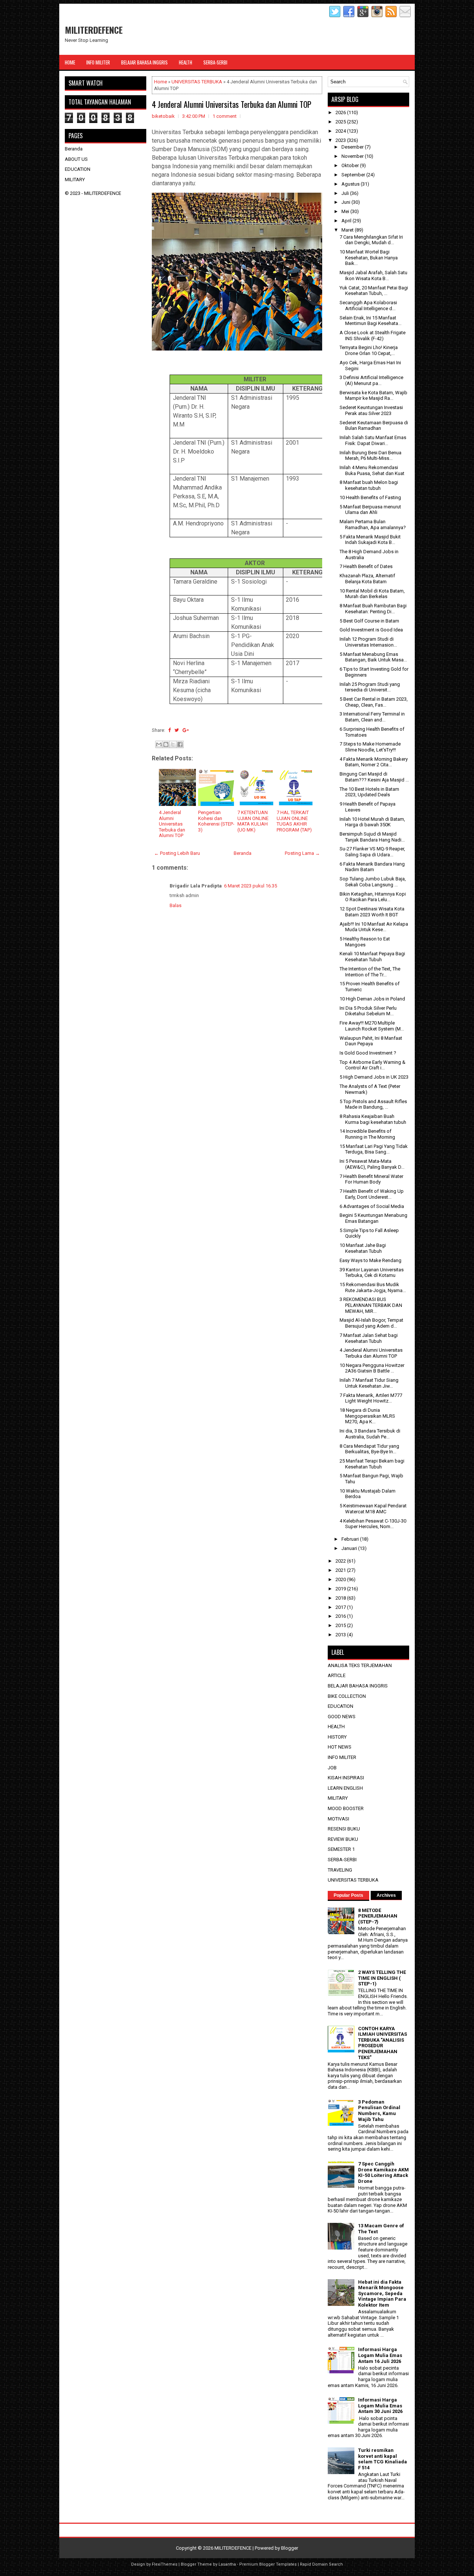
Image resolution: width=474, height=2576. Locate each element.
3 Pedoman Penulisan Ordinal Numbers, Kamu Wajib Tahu (379, 2111)
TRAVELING (340, 1870)
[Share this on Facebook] (169, 730)
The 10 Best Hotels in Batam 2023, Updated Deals (369, 792)
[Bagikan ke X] (173, 744)
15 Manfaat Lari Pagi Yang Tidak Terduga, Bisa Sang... (374, 1149)
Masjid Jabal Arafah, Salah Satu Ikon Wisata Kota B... (373, 275)
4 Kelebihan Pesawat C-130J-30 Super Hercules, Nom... (373, 1524)
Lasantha (227, 2564)
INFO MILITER (342, 1757)
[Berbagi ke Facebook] (180, 744)
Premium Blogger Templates (268, 2564)
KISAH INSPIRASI (346, 1778)
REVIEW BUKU (343, 1839)
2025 (341, 122)
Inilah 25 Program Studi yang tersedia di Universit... (370, 687)
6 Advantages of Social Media (372, 1206)
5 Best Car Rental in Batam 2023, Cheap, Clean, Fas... (374, 702)
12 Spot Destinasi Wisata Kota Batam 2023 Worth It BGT (372, 912)
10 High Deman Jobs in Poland (372, 999)
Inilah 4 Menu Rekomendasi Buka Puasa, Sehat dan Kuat (372, 470)
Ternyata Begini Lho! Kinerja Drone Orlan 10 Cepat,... (369, 350)
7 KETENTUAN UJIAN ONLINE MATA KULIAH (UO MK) (253, 821)
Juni (346, 202)
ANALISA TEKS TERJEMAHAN (360, 1665)
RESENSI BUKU (344, 1829)
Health (186, 62)
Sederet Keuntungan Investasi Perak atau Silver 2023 (371, 410)
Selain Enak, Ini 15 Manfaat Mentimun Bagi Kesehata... (370, 321)
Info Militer (98, 62)
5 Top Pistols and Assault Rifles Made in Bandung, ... (373, 1104)
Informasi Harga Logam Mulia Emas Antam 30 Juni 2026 (380, 2406)
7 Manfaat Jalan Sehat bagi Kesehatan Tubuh (369, 1338)
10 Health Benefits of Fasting (370, 497)
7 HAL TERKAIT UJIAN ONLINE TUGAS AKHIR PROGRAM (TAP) (294, 821)
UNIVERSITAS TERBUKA (197, 82)
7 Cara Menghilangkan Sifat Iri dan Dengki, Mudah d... (371, 240)
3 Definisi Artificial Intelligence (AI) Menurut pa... (371, 380)
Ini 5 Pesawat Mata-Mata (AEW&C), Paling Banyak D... (372, 1164)
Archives (386, 1895)
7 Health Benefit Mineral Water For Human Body (371, 1179)
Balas (176, 905)
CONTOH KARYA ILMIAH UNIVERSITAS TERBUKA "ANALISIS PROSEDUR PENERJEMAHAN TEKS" (383, 2043)
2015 (341, 1625)
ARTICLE (337, 1675)
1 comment (225, 116)
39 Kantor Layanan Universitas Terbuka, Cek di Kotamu (372, 1273)
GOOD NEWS (342, 1717)
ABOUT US (76, 159)
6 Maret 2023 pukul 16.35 (251, 886)
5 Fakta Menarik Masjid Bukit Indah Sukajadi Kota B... (370, 540)
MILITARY (75, 180)
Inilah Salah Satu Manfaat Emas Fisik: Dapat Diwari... (373, 440)
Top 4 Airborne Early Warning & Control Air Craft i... (373, 1065)
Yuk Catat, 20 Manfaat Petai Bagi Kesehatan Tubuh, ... (374, 291)
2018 (341, 1598)
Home (70, 62)
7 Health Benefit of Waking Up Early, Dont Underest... (372, 1194)
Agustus (351, 184)
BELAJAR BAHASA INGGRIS (358, 1686)
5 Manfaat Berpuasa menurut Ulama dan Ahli (370, 510)
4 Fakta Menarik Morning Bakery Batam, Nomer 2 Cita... (374, 762)
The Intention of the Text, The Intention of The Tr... (370, 972)
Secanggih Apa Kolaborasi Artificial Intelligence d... (368, 306)
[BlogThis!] (166, 744)
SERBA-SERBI (342, 1860)
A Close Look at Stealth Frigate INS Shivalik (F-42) (373, 336)
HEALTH (336, 1727)
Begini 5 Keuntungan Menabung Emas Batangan (373, 1218)
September (354, 175)
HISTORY (337, 1737)
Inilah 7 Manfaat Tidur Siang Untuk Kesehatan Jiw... (369, 1383)
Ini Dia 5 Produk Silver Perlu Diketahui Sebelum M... (368, 1011)
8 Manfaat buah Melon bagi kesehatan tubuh (369, 485)
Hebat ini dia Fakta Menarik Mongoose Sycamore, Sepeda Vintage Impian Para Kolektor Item (382, 2293)
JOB (332, 1768)
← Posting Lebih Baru (177, 853)
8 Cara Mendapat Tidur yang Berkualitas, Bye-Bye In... (369, 1449)
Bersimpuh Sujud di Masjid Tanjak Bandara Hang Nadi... (372, 837)
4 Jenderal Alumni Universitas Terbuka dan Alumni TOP (232, 104)
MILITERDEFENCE (94, 30)
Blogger (290, 2548)
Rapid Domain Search (321, 2564)
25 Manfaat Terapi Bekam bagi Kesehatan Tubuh (372, 1464)
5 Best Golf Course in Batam (369, 621)
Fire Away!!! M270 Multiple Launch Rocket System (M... (372, 1026)
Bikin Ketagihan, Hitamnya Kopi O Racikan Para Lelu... (373, 897)
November (353, 156)
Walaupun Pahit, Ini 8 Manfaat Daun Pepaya (371, 1041)
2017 (341, 1607)
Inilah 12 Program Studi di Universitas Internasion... (368, 642)
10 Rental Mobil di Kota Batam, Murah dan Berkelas (372, 594)
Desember (353, 147)
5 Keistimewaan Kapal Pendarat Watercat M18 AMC (373, 1509)
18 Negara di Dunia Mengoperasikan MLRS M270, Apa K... (367, 1416)
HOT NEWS (340, 1747)
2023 (341, 140)
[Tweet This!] (177, 730)
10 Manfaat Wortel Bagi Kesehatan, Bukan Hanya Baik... (369, 258)
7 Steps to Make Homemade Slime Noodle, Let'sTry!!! (370, 747)
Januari (350, 1548)
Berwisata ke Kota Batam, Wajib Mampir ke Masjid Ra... (373, 396)
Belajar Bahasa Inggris (144, 62)
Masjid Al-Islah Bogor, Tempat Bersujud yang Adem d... (371, 1323)
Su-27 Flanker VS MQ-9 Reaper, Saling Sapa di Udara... (372, 852)
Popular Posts (348, 1895)
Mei (346, 211)
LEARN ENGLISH (345, 1788)
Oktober (351, 165)
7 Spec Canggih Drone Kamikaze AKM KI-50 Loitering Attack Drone (383, 2172)
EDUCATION (78, 169)
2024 (341, 131)
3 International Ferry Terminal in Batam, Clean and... (372, 717)
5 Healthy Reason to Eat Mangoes (365, 942)
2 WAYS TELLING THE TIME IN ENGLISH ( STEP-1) (382, 1978)
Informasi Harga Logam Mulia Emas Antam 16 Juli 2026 (380, 2355)
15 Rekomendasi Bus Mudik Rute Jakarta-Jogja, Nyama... (373, 1287)
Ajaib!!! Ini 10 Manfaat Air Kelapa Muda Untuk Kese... (374, 927)
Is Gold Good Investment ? (368, 1053)
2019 (341, 1589)
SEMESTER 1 (341, 1849)
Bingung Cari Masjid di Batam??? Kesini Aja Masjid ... (374, 777)
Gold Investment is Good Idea (371, 630)
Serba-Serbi (215, 62)
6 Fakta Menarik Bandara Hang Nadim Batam (372, 867)
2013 (341, 1635)
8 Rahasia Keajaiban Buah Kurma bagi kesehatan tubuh (373, 1119)
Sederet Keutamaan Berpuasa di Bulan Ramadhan (374, 426)
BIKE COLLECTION (347, 1696)
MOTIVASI (338, 1819)
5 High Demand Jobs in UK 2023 (374, 1077)
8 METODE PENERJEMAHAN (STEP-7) (378, 1916)
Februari (351, 1539)
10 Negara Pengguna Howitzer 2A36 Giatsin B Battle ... (372, 1368)
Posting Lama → (302, 853)
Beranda (243, 853)
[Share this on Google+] (186, 730)
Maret (348, 230)
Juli (346, 193)
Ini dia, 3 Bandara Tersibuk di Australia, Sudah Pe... (370, 1434)
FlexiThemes (165, 2564)
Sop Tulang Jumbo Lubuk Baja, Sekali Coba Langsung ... (373, 882)
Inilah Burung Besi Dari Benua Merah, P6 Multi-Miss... (370, 456)
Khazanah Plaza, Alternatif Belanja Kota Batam (367, 579)
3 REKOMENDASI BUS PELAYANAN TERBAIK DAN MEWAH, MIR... (371, 1305)
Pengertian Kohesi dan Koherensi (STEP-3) (216, 821)
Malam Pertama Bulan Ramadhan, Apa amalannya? (373, 525)
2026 (341, 112)
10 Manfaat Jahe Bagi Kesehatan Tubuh (363, 1248)
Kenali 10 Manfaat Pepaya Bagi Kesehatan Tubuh (372, 957)
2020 (341, 1579)
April (347, 221)
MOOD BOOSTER (346, 1808)
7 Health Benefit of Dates (366, 566)
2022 (341, 1561)
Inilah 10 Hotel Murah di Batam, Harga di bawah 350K (372, 822)
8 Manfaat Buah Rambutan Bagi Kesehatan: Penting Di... (373, 609)
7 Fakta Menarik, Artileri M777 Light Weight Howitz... (371, 1398)
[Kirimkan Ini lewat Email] (159, 744)
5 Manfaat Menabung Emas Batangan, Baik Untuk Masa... (373, 657)
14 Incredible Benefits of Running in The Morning (367, 1134)
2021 (341, 1570)
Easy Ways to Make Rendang (370, 1260)
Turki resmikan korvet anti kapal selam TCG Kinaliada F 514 (383, 2459)
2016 (341, 1616)
